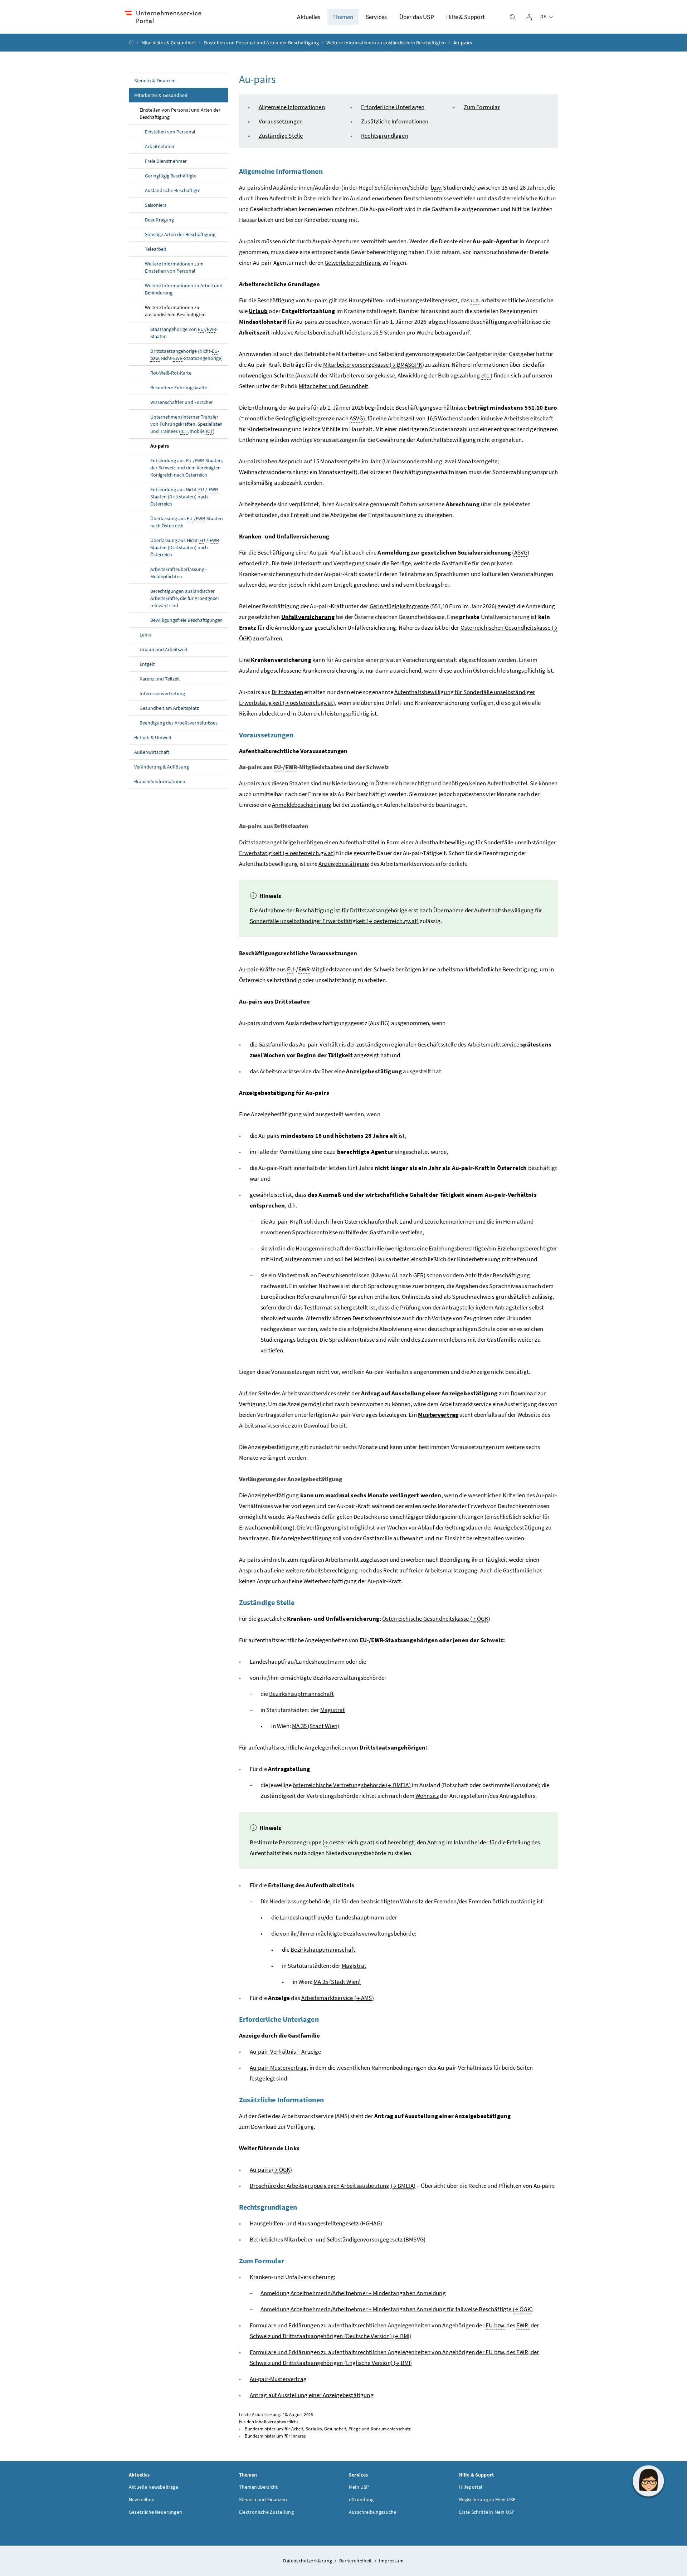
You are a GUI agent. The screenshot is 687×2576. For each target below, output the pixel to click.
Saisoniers (156, 205)
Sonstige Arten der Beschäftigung (180, 234)
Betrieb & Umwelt (153, 737)
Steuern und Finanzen (263, 2499)
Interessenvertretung (162, 693)
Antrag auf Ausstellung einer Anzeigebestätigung (312, 2395)
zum (449, 1393)
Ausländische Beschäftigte (173, 190)
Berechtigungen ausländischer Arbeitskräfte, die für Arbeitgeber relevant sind (185, 598)
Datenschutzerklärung (308, 2561)
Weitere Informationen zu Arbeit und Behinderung (184, 289)
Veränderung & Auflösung (162, 767)
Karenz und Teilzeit (160, 679)
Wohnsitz (427, 1796)
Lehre (146, 635)
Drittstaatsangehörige (268, 842)
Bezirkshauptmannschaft (301, 1694)
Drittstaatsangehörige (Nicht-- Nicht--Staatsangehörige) (186, 355)
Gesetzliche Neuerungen (155, 2512)
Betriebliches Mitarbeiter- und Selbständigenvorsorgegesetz (326, 2239)
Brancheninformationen (160, 781)
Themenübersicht (259, 2487)
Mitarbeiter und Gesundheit (334, 386)
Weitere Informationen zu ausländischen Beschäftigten (386, 43)
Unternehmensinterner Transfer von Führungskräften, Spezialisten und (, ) (186, 424)
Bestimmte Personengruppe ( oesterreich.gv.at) (312, 1842)
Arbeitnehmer (160, 146)
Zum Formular (482, 107)
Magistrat (333, 1710)
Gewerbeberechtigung (353, 263)
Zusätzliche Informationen (395, 121)
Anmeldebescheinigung (302, 805)
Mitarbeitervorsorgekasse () (374, 365)
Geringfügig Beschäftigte (171, 176)
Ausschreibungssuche (372, 2512)
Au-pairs (160, 446)
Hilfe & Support (466, 17)
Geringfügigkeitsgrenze (305, 418)
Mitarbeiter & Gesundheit (169, 43)
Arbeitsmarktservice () (338, 1998)
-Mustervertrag (278, 2068)
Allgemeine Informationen (292, 107)
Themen (343, 17)
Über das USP (417, 17)
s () (271, 2170)
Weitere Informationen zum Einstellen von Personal (174, 267)
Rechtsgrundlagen (385, 136)
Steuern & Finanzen (155, 80)
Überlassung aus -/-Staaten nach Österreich (187, 522)
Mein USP (359, 2487)
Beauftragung (160, 220)
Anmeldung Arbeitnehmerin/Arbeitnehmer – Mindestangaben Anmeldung (353, 2293)
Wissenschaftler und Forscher (182, 402)
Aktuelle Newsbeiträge (154, 2487)
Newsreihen (142, 2499)
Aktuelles (309, 17)
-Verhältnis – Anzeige (286, 2051)
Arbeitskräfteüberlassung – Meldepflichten (179, 573)
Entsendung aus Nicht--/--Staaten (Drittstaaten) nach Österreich (185, 497)
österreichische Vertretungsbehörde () (352, 1785)
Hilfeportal (471, 2487)
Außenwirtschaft (152, 752)
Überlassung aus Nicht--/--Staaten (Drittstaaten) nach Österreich (185, 547)
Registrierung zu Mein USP (487, 2499)
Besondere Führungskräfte (179, 387)
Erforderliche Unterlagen (393, 107)
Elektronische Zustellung (266, 2512)
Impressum (391, 2561)
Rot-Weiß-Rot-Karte (171, 373)
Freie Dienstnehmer (166, 161)
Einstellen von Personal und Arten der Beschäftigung (261, 43)
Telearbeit (156, 249)
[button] (648, 2481)
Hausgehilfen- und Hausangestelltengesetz (304, 2223)
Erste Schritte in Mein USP (487, 2512)
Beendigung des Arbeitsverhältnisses (179, 723)
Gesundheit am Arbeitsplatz (169, 708)
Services (376, 17)
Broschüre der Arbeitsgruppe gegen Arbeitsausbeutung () (333, 2186)
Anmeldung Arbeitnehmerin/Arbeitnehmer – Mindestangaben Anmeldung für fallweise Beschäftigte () (397, 2309)
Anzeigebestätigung (344, 864)
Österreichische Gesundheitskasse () (436, 1619)
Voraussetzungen (281, 121)
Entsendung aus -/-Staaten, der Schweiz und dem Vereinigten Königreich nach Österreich (187, 468)
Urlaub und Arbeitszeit (164, 649)
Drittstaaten (287, 692)
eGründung (361, 2499)
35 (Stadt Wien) (316, 1726)
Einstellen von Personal (170, 132)
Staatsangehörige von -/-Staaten (184, 333)
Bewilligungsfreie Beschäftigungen (186, 620)
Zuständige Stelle (281, 136)
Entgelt (147, 664)
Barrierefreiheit (356, 2561)
